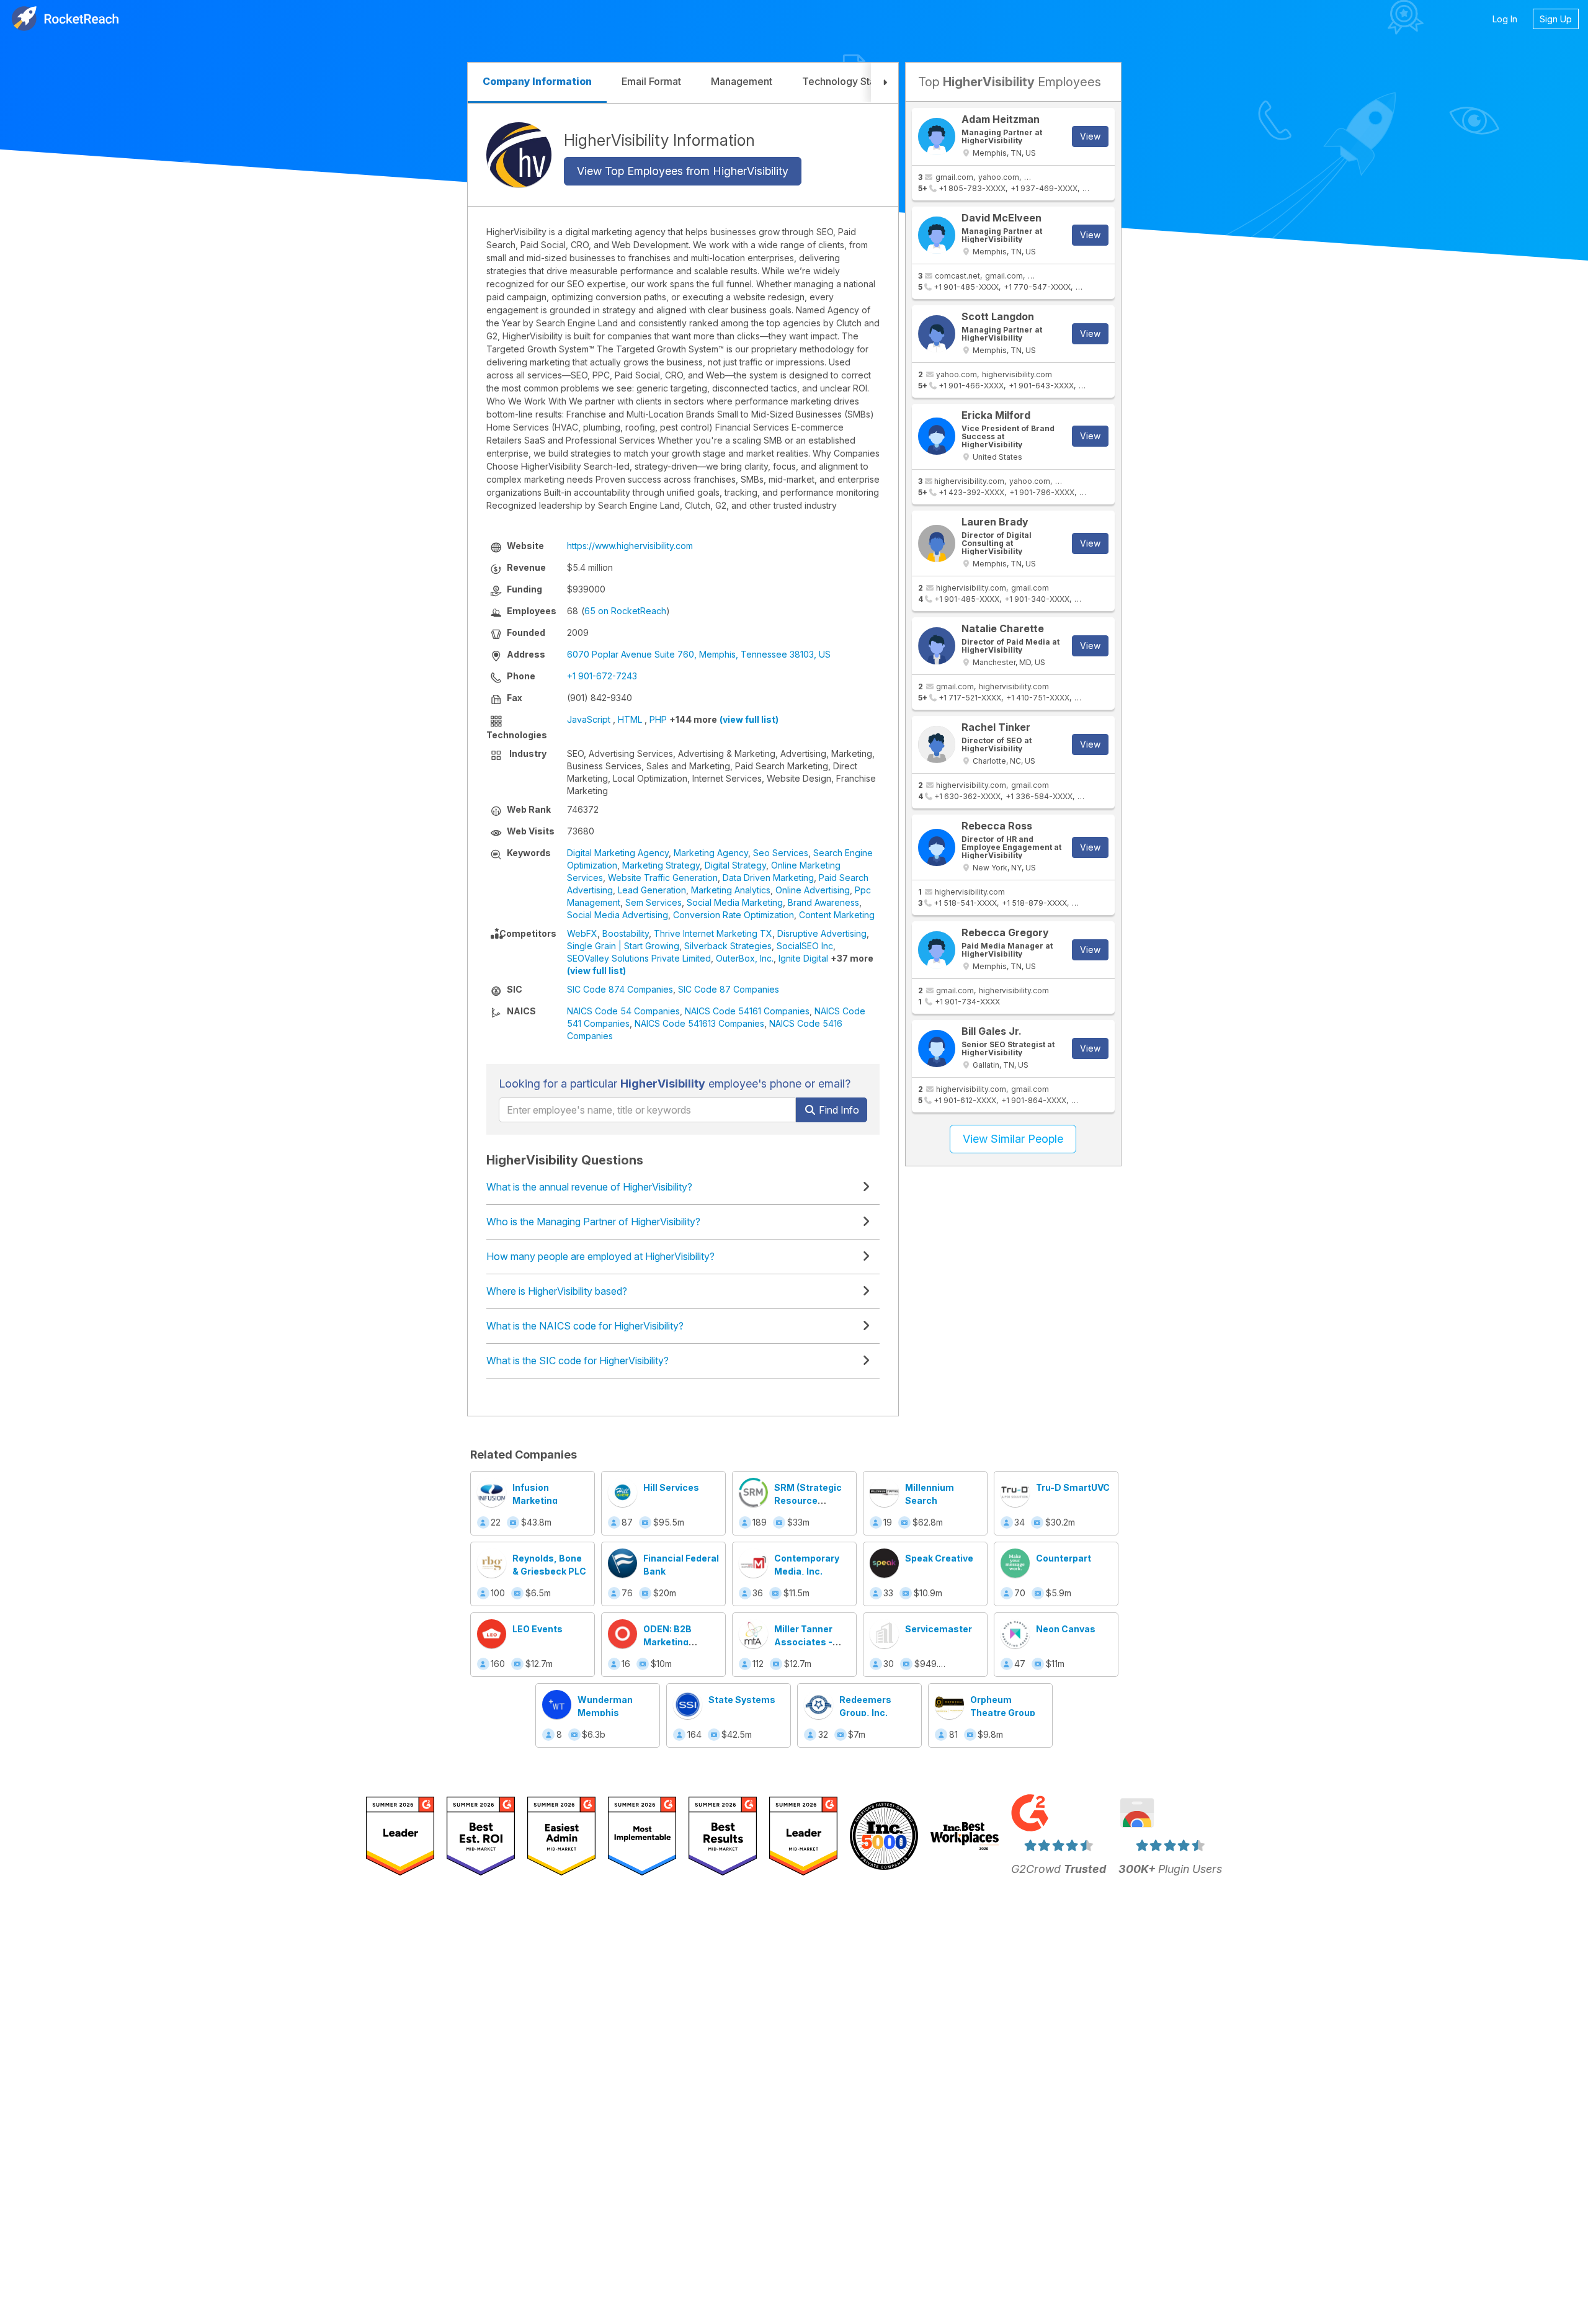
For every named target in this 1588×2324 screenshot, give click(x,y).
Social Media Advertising (618, 915)
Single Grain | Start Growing (623, 946)
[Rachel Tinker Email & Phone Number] (937, 744)
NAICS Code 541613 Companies (699, 1023)
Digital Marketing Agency (618, 853)
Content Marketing (837, 915)
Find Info (838, 1110)
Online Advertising (813, 890)
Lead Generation (652, 890)
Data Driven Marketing (768, 878)
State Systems (742, 1700)
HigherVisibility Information (659, 140)
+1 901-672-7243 (602, 676)
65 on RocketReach (625, 611)
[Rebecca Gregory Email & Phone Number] (937, 950)
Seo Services (781, 853)
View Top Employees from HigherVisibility (683, 171)
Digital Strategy (735, 865)
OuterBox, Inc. (745, 958)
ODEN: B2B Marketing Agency (667, 1642)
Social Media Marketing (735, 902)
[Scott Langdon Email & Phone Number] (937, 334)
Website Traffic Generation (663, 878)
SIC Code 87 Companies (729, 989)
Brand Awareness (823, 902)
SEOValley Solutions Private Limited (639, 958)
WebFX (582, 933)
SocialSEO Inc (805, 946)
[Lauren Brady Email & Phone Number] (937, 543)
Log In (1505, 19)
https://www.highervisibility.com (630, 546)
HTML (630, 719)
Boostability (626, 933)
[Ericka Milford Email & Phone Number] (937, 436)
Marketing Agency (711, 853)
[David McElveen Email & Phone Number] (937, 235)
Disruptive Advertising (822, 933)
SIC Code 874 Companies (620, 989)
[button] (885, 83)
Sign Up (1556, 19)
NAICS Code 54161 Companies (747, 1011)
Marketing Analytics (731, 890)
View (1090, 136)
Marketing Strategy (661, 865)
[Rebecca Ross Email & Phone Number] (937, 847)
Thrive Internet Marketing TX (713, 933)
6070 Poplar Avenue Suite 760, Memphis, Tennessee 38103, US (699, 654)
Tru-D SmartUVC (1073, 1487)
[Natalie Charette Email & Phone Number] (937, 646)
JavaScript (589, 719)
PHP (658, 719)
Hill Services (671, 1487)
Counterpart (1064, 1558)
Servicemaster (939, 1629)
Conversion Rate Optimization (734, 915)
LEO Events (538, 1629)
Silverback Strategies (728, 946)
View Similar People (1013, 1139)
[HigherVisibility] (519, 155)
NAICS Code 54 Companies (623, 1011)
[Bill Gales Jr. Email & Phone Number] (937, 1048)
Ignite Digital (803, 958)
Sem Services (653, 902)
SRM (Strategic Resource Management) (808, 1500)
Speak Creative (939, 1558)
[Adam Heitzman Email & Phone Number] (937, 136)
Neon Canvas (1066, 1629)
